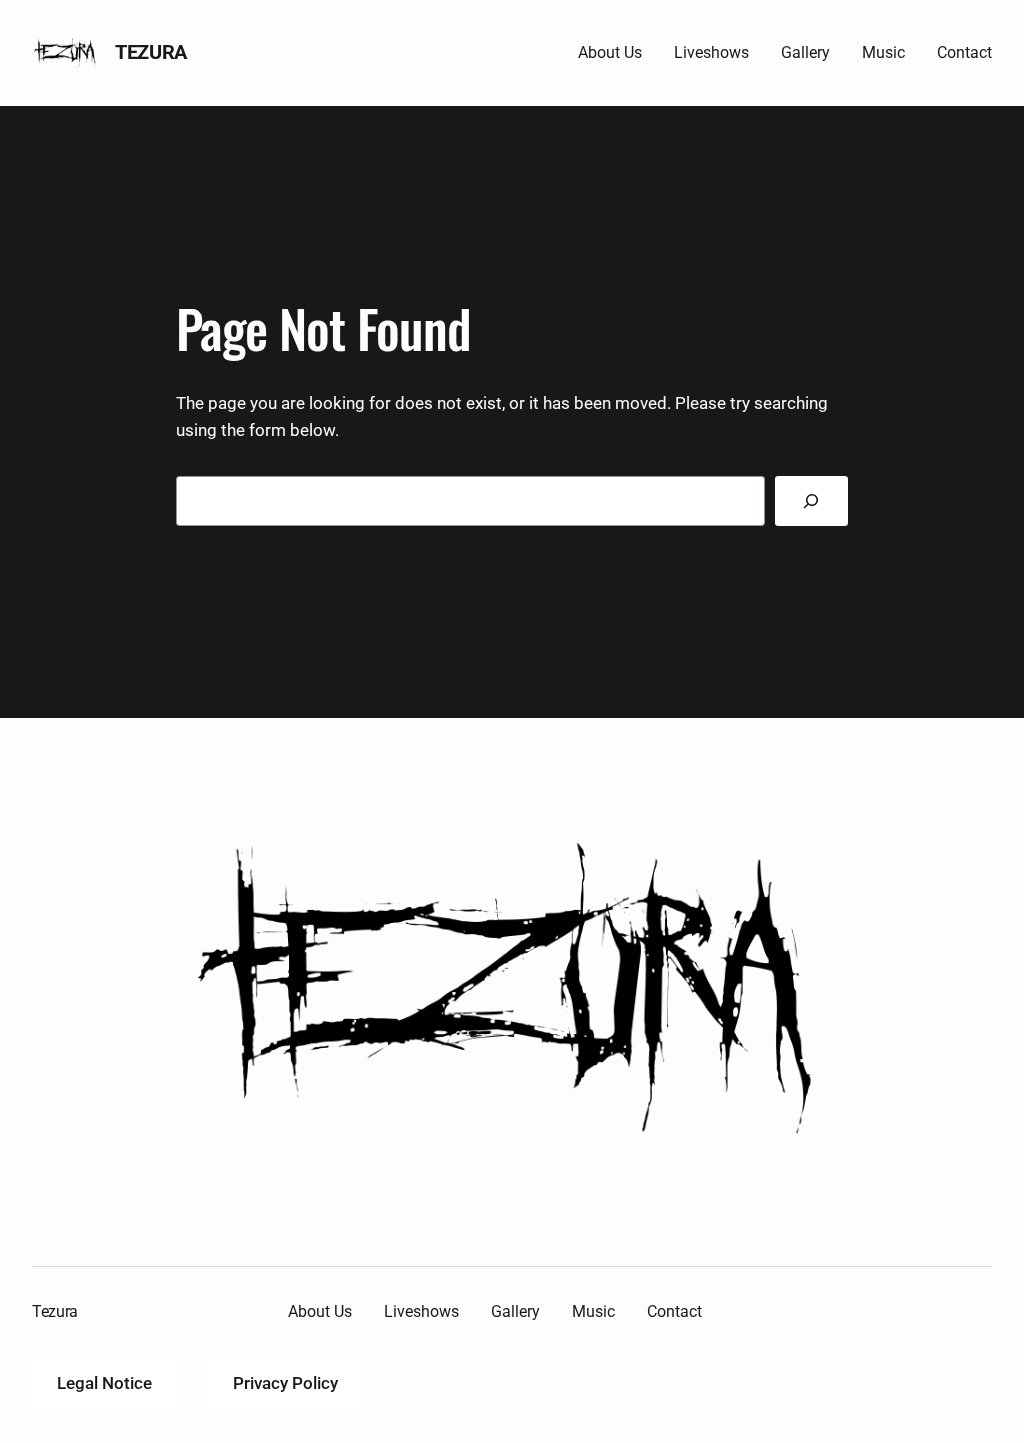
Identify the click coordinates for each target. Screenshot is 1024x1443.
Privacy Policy (285, 1383)
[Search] (811, 501)
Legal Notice (104, 1383)
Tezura (151, 52)
